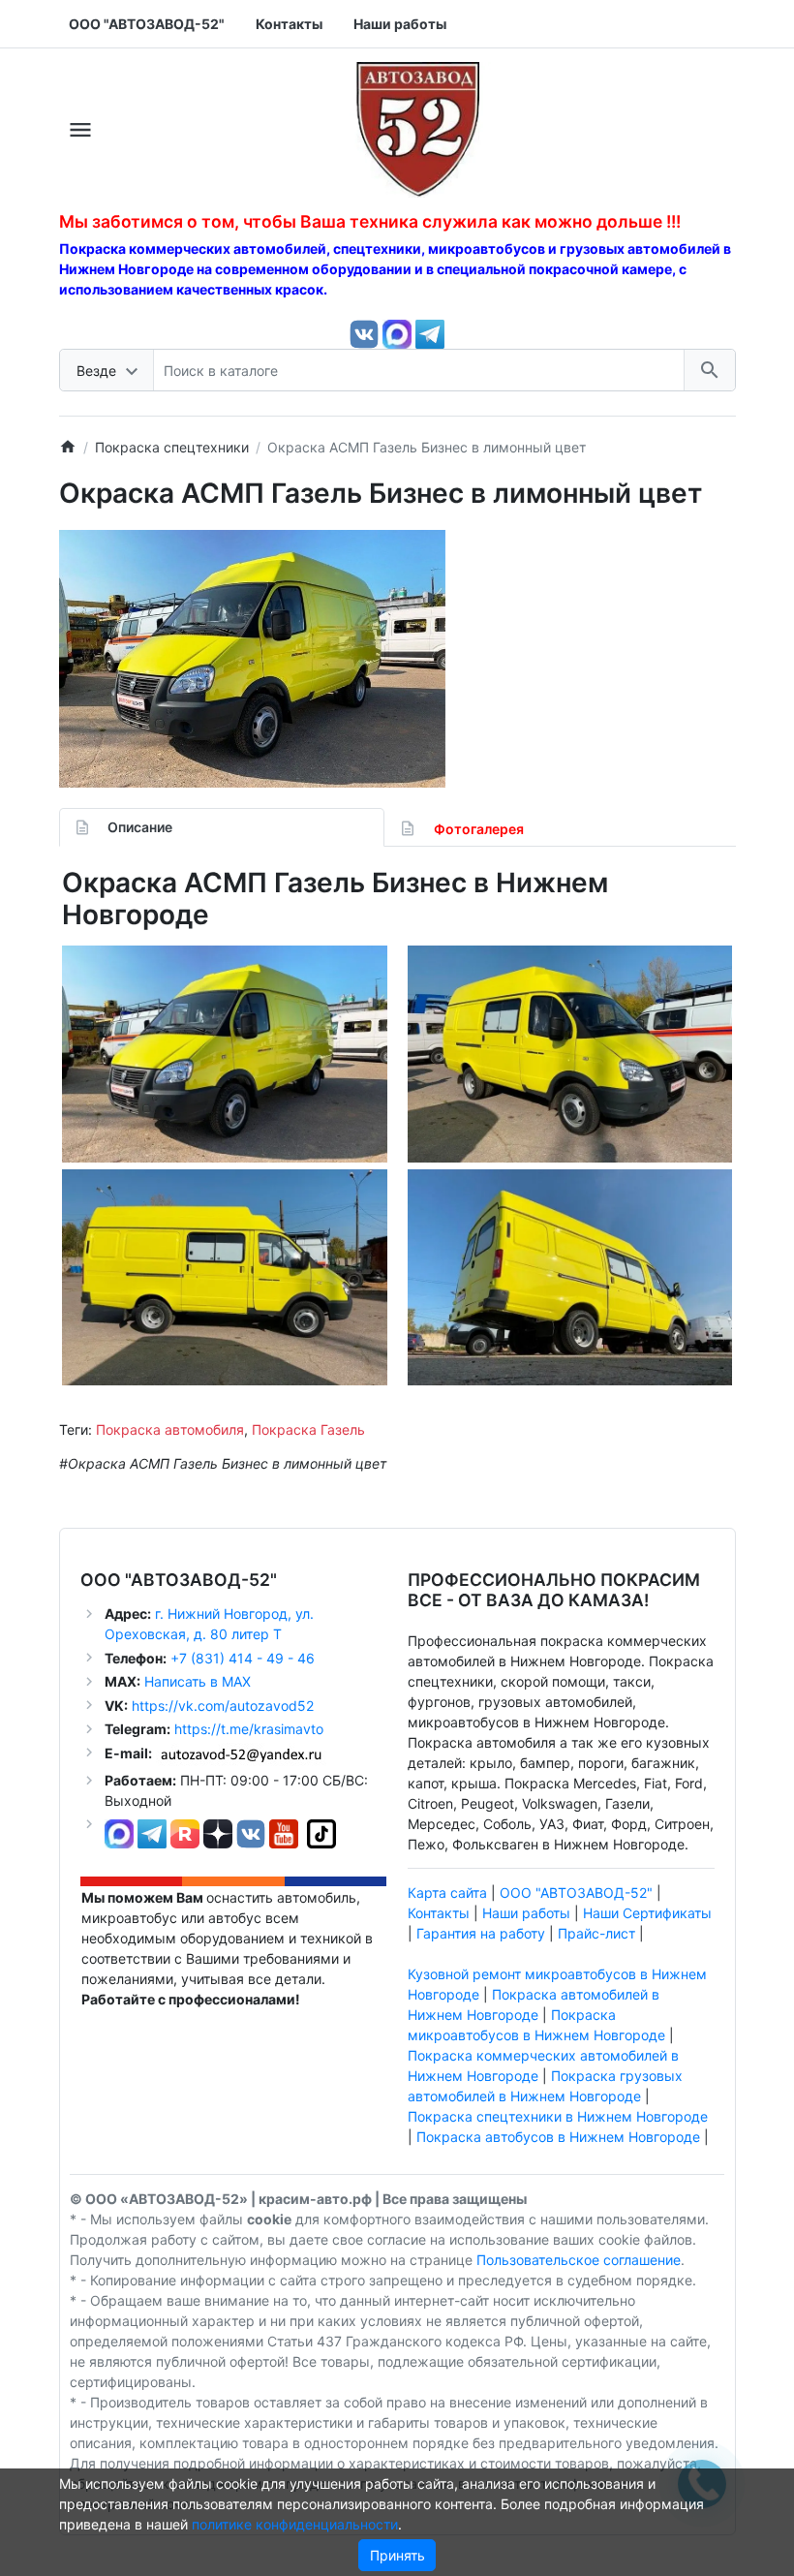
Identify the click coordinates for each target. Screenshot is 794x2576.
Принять (397, 2555)
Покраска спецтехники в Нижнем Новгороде (558, 2116)
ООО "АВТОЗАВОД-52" (576, 1893)
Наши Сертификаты (647, 1913)
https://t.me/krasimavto (249, 1729)
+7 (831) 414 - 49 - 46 (241, 1658)
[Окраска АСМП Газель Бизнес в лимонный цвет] (252, 659)
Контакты (439, 1913)
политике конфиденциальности (295, 2524)
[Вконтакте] (364, 333)
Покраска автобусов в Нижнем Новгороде (558, 2137)
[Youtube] (284, 1832)
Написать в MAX (198, 1681)
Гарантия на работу (481, 1933)
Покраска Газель (308, 1429)
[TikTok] (321, 1832)
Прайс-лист (596, 1933)
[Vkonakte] (251, 1832)
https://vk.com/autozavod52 (223, 1706)
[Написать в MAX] (399, 333)
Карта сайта (447, 1893)
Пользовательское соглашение (579, 2260)
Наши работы (526, 1913)
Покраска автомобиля (170, 1429)
